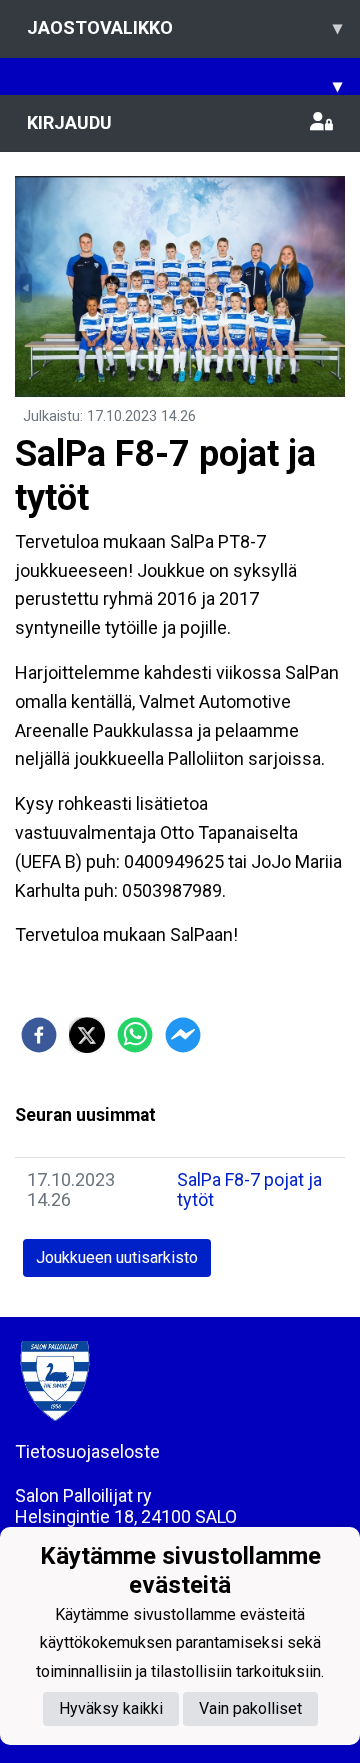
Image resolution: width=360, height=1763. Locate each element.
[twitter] (87, 1035)
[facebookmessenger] (183, 1035)
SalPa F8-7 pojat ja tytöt (249, 1190)
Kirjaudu (69, 122)
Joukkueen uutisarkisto (117, 1257)
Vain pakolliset (250, 1708)
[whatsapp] (135, 1035)
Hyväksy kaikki (111, 1708)
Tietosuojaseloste (87, 1451)
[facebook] (39, 1035)
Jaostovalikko (184, 27)
